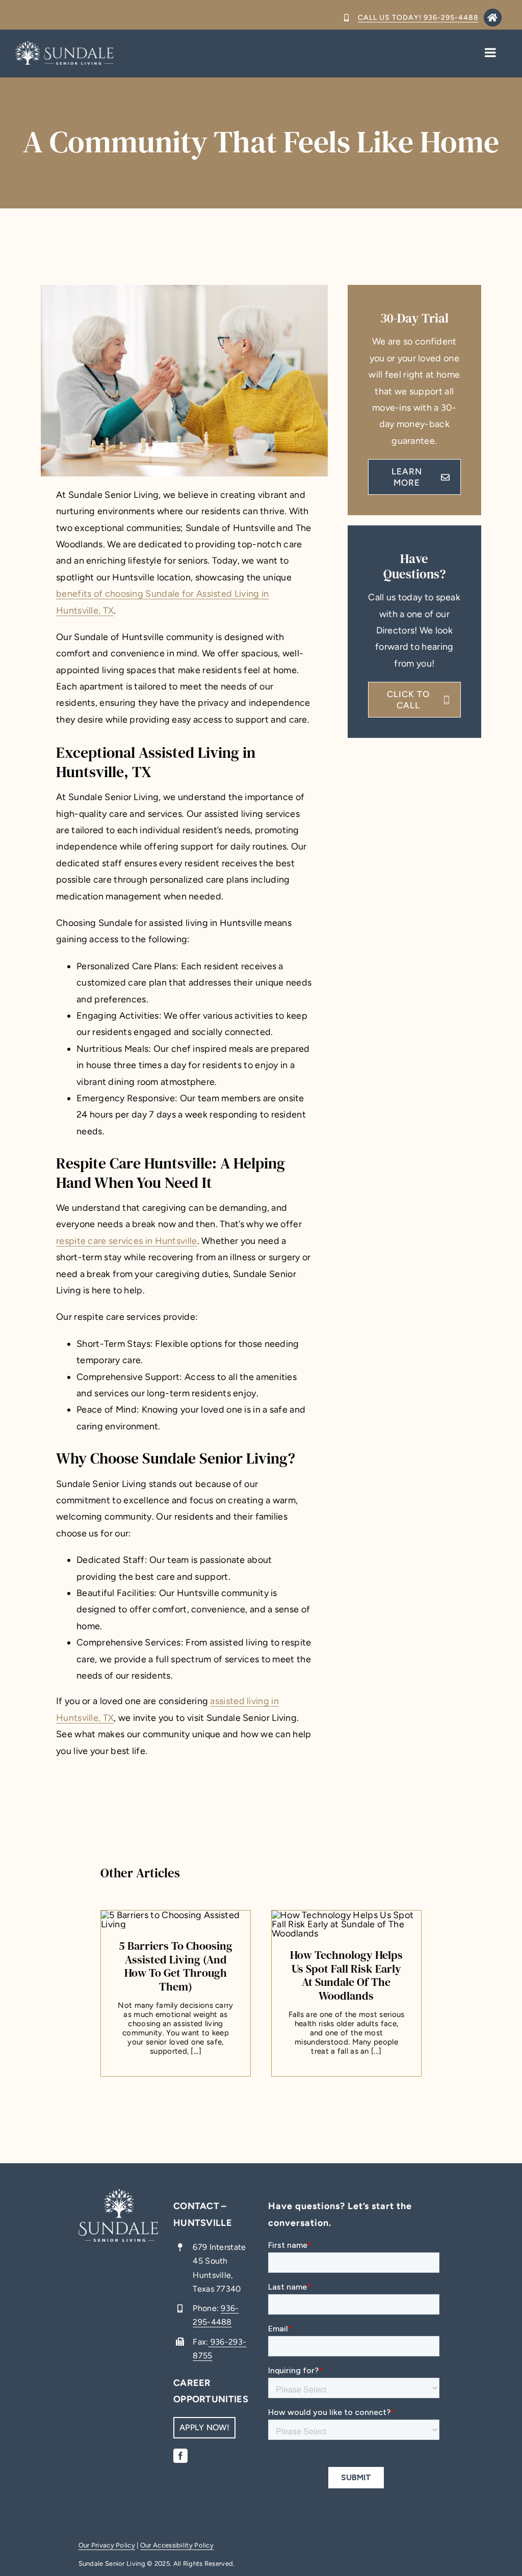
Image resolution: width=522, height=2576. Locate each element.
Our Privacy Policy (107, 2545)
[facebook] (180, 2456)
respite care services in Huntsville (127, 1241)
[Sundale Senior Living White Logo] (64, 45)
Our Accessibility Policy (177, 2545)
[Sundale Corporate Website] (119, 2225)
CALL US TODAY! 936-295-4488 (418, 18)
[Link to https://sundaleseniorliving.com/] (493, 18)
